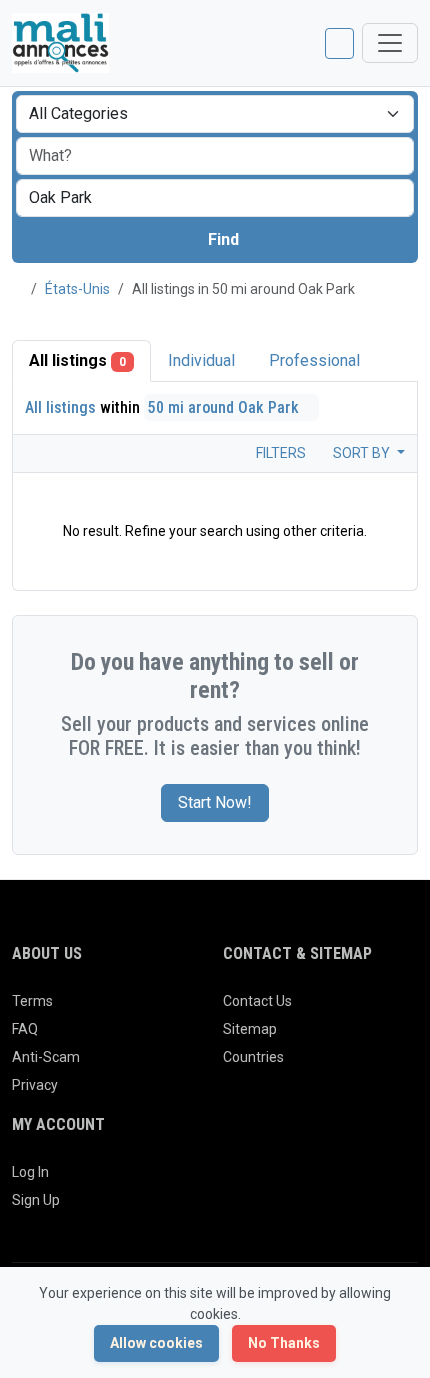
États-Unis (77, 289)
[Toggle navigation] (390, 43)
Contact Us (257, 1001)
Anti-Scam (46, 1057)
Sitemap (250, 1029)
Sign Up (36, 1200)
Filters (279, 453)
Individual (201, 360)
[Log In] (339, 43)
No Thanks (284, 1343)
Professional (314, 360)
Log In (30, 1172)
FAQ (25, 1029)
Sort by (363, 453)
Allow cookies (156, 1343)
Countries (253, 1057)
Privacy (35, 1085)
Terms (32, 1001)
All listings (77, 360)
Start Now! (215, 802)
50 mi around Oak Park (225, 407)
